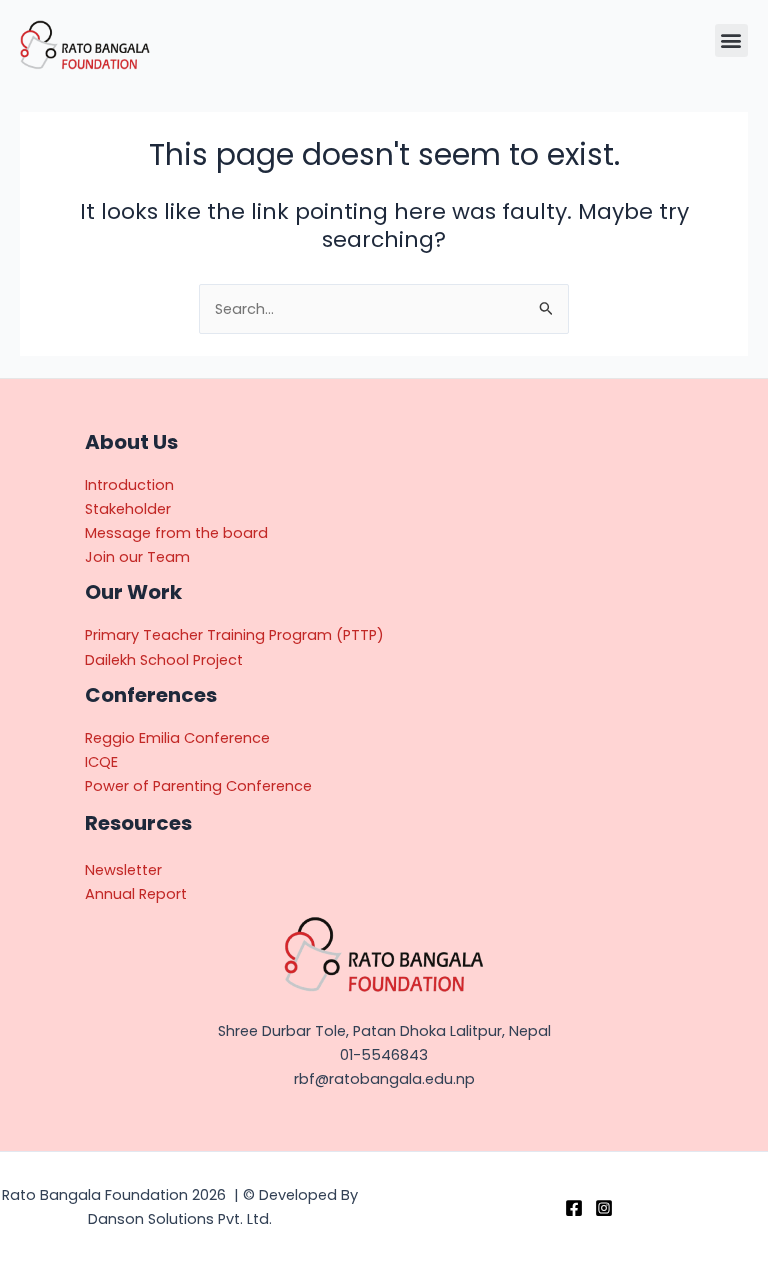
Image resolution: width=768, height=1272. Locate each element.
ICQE (101, 762)
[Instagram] (604, 1208)
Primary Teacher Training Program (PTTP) (234, 635)
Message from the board (176, 533)
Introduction (129, 485)
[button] (731, 40)
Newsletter (123, 870)
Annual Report (136, 894)
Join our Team (137, 557)
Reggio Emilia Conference (177, 738)
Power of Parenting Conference (198, 786)
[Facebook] (574, 1208)
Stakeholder (128, 509)
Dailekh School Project (164, 660)
